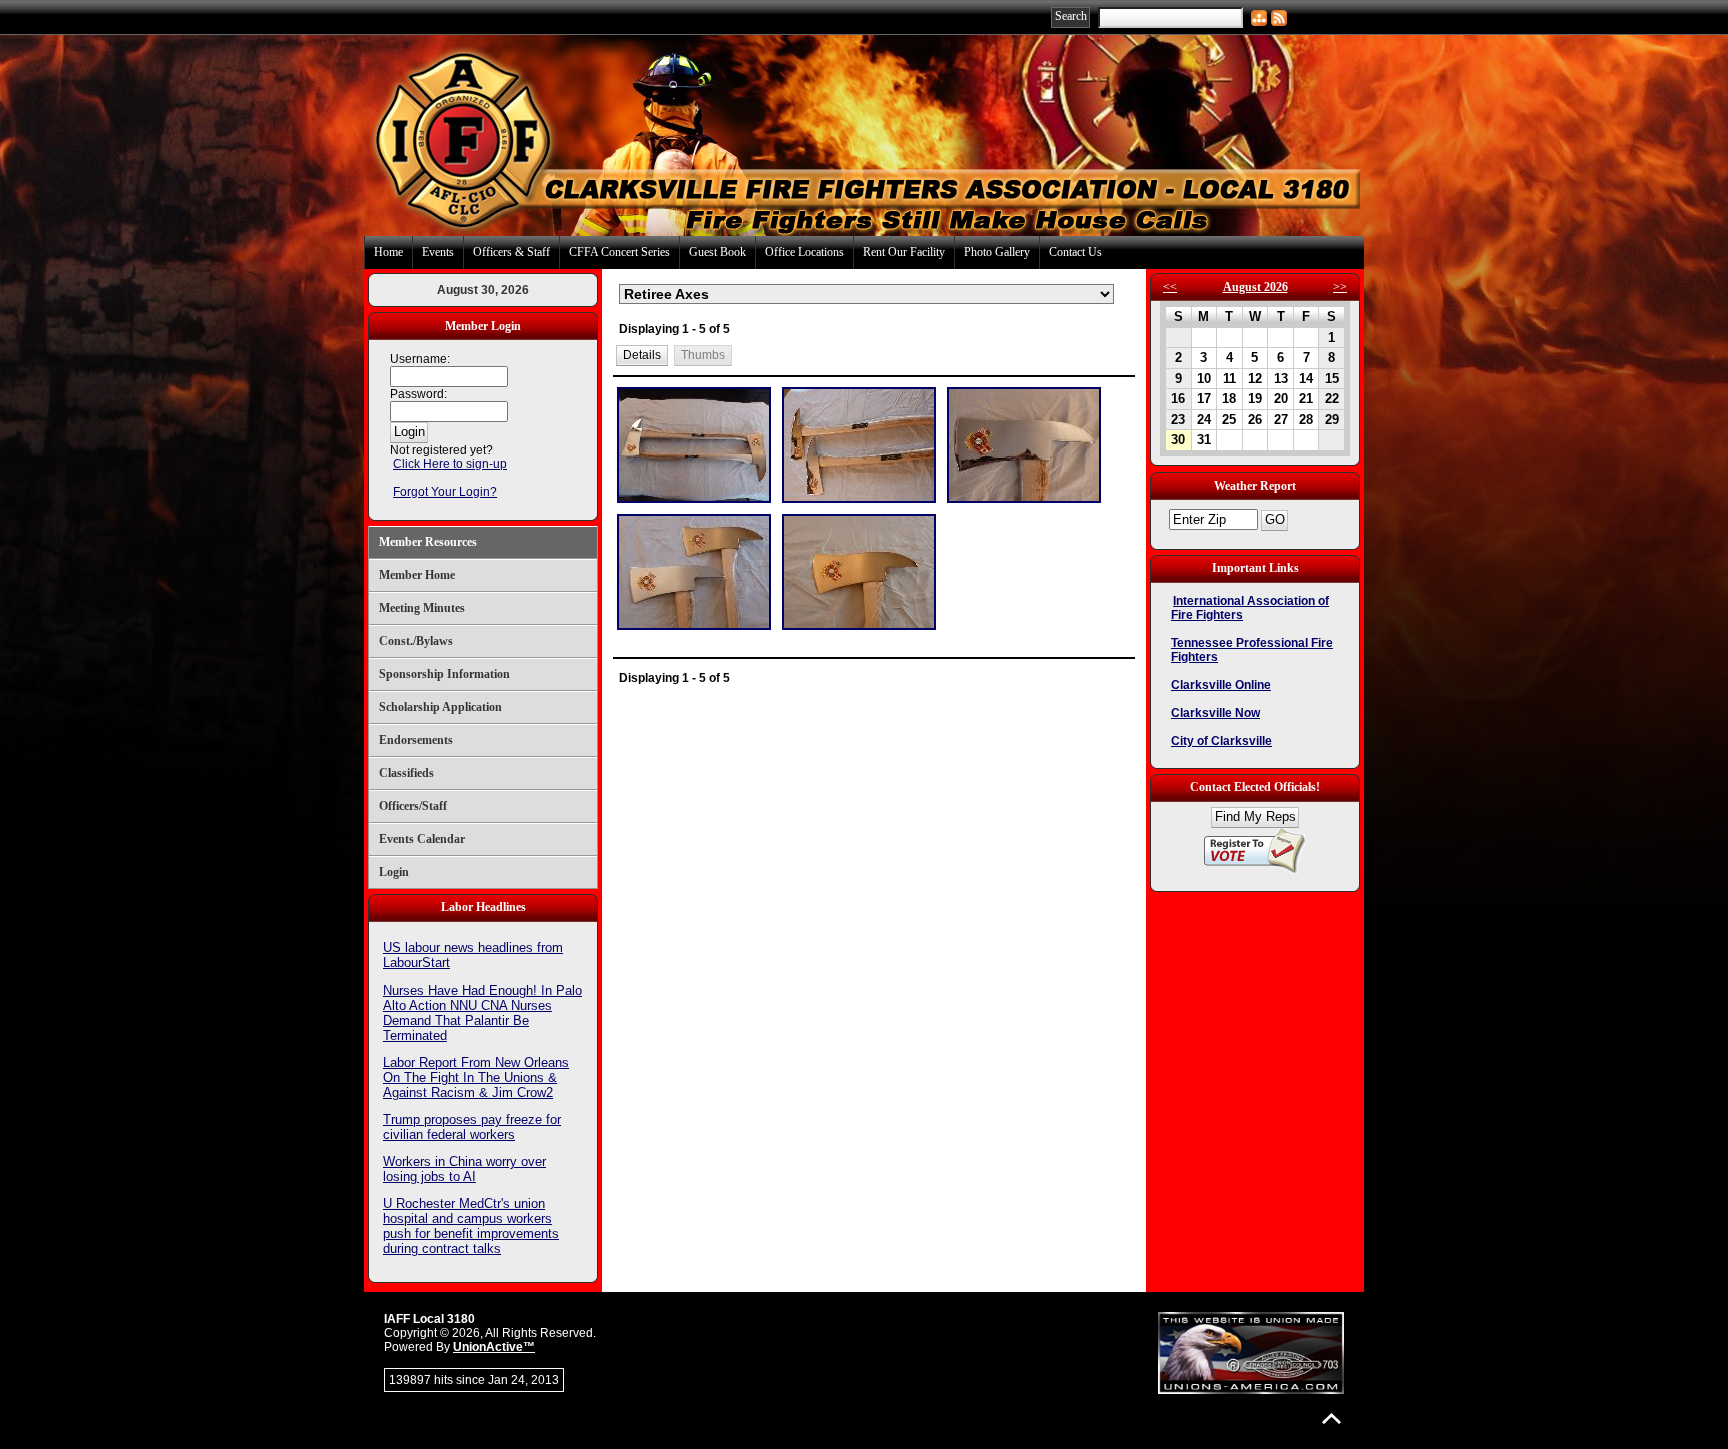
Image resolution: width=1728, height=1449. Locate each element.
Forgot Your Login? (445, 492)
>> (1340, 287)
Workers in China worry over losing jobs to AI (464, 1169)
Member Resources (428, 542)
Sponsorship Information (444, 674)
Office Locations (804, 252)
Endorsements (416, 740)
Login (394, 872)
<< (1170, 287)
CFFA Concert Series (619, 252)
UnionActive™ (494, 1347)
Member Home (417, 575)
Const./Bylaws (416, 641)
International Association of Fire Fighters (1250, 608)
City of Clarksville (1221, 741)
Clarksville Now (1215, 713)
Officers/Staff (413, 806)
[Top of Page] (1331, 1418)
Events (438, 252)
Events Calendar (422, 839)
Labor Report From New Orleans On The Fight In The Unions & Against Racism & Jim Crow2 (476, 1077)
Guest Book (717, 252)
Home (388, 252)
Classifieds (406, 773)
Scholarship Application (440, 707)
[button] (642, 355)
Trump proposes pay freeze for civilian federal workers (472, 1127)
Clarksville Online (1221, 685)
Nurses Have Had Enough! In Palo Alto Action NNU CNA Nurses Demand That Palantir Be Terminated (482, 1013)
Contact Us (1075, 252)
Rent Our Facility (904, 252)
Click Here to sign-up (450, 464)
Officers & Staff (511, 252)
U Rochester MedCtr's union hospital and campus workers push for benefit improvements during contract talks (471, 1226)
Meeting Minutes (422, 608)
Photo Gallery (997, 252)
